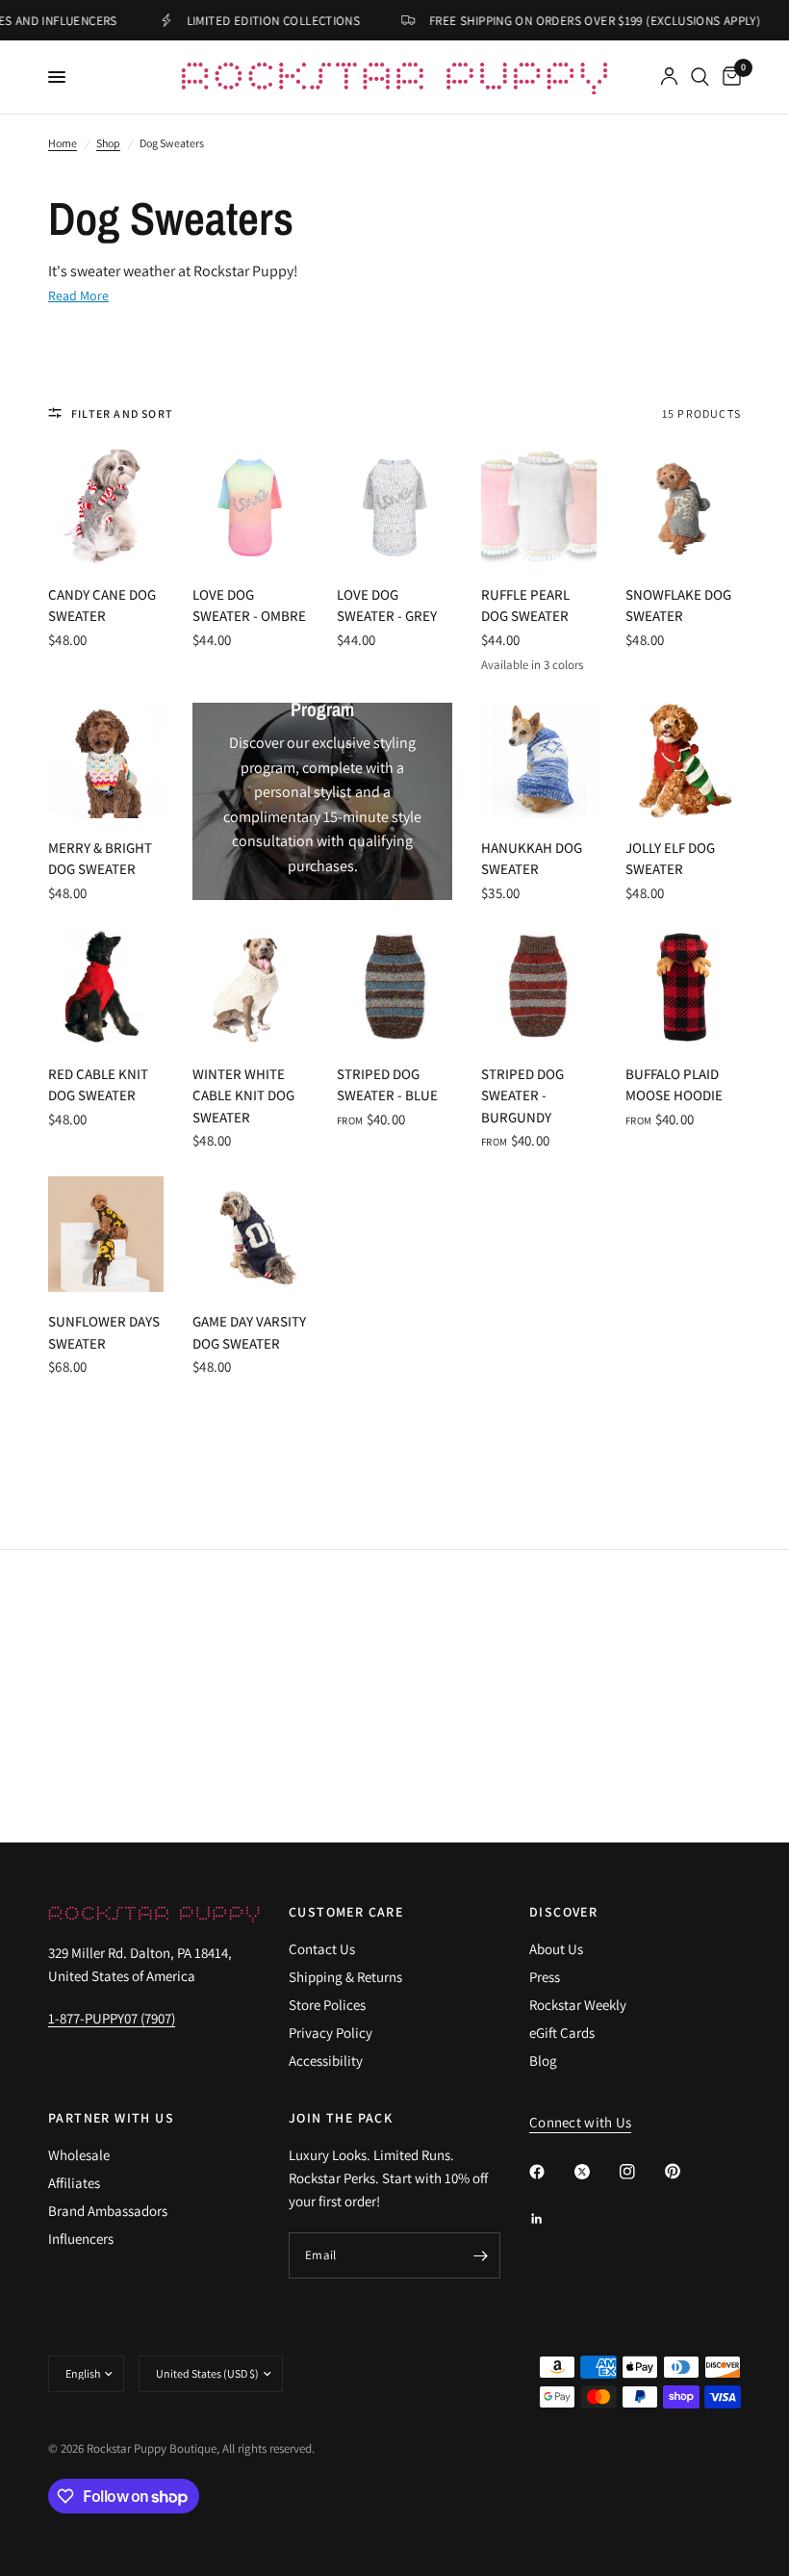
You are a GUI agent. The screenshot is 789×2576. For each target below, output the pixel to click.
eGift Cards (562, 2033)
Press (545, 1977)
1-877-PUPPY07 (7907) (112, 2018)
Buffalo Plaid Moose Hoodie (674, 1085)
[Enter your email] (481, 2255)
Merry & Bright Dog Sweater (100, 859)
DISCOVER (563, 1912)
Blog (543, 2061)
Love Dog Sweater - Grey (387, 605)
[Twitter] (596, 2172)
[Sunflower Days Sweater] (106, 1234)
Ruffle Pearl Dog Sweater (525, 605)
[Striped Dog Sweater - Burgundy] (539, 987)
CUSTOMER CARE (346, 1912)
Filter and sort (122, 413)
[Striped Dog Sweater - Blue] (394, 987)
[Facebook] (550, 2172)
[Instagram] (641, 2172)
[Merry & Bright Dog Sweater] (106, 760)
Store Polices (327, 2005)
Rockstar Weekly (578, 2005)
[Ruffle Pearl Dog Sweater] (539, 507)
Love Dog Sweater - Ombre (249, 605)
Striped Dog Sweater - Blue (387, 1085)
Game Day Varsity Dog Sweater (249, 1332)
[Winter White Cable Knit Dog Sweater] (250, 987)
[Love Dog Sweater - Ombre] (250, 507)
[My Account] (669, 77)
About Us (556, 1949)
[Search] (700, 77)
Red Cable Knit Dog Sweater (98, 1085)
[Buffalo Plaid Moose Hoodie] (683, 987)
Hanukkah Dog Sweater (532, 859)
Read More (78, 296)
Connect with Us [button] (581, 2122)
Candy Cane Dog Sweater (102, 605)
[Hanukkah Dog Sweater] (539, 760)
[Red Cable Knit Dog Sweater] (106, 987)
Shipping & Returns (345, 1977)
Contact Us (322, 1949)
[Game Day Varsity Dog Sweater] (250, 1234)
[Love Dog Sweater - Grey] (394, 507)
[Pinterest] (686, 2171)
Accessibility (326, 2061)
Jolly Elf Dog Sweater (670, 859)
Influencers (81, 2239)
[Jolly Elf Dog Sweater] (683, 760)
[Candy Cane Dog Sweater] (106, 507)
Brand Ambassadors (108, 2211)
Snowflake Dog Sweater (678, 605)
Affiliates (74, 2183)
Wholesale (79, 2155)
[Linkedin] (550, 2219)
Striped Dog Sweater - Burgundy (522, 1095)
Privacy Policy (331, 2033)
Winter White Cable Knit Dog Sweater (243, 1095)
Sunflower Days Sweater (104, 1332)
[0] (728, 77)
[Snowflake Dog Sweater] (683, 507)
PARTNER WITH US (111, 2118)
